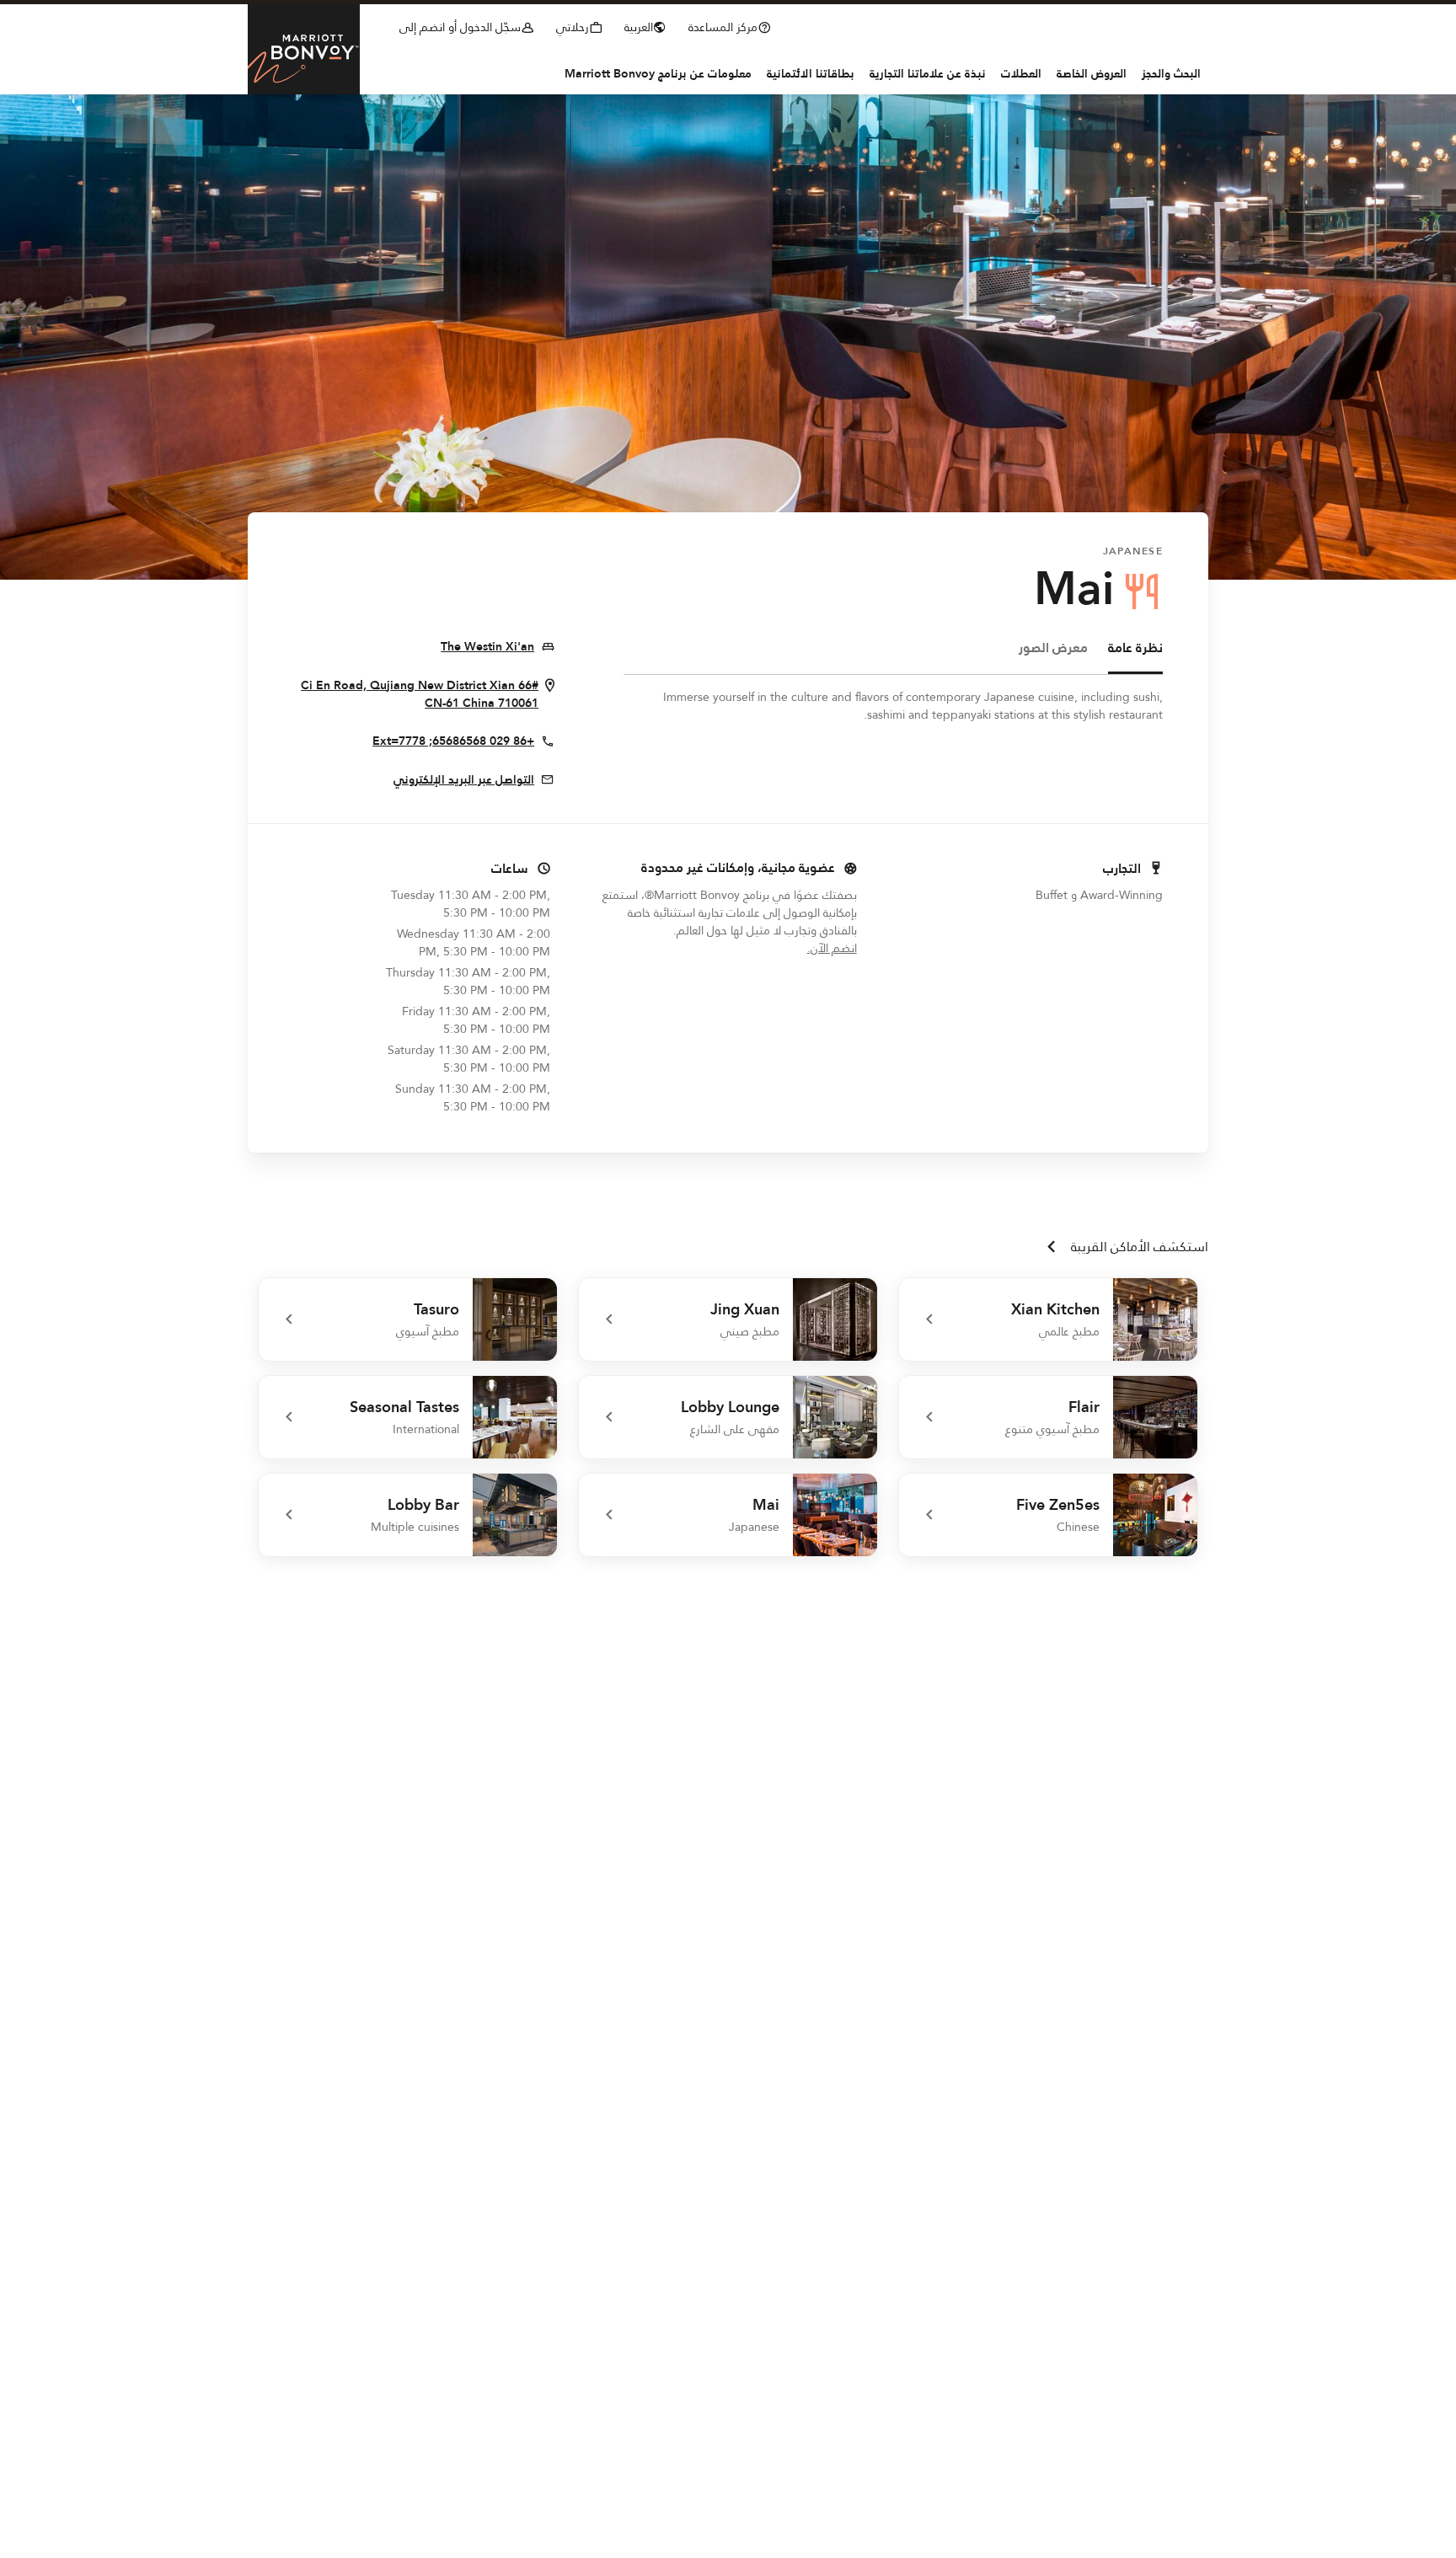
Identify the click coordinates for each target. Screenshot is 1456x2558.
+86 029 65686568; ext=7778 (453, 741)
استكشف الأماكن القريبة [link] (1140, 1247)
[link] (1048, 1319)
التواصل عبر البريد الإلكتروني (464, 780)
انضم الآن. (775, 948)
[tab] (1135, 656)
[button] (649, 25)
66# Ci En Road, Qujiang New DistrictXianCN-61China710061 (416, 694)
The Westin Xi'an (487, 647)
